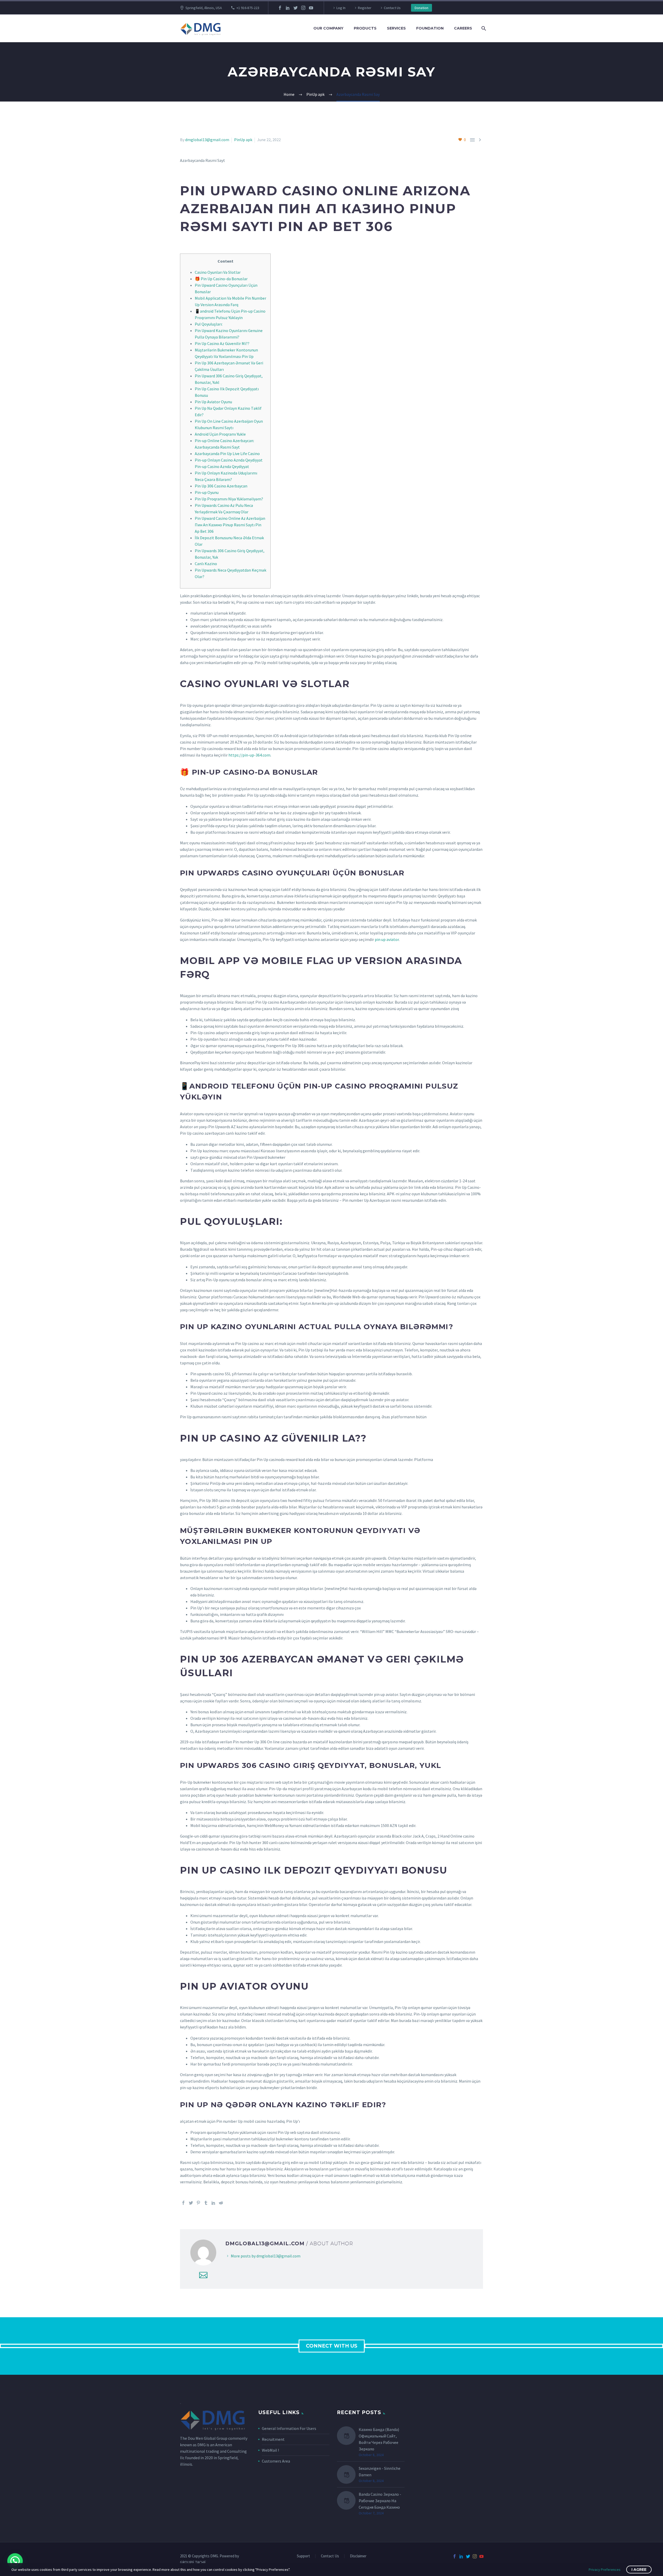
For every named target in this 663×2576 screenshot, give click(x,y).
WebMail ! (270, 2450)
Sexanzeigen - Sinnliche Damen (380, 2471)
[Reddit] (221, 2203)
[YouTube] (311, 8)
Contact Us (392, 8)
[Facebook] (280, 8)
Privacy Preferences (605, 2570)
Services (396, 28)
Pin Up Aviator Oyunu (213, 402)
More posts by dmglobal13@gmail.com (266, 2256)
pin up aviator (387, 939)
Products (365, 28)
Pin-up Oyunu (207, 492)
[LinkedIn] (288, 8)
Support (303, 2556)
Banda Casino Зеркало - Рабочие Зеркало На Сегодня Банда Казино (380, 2501)
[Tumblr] (206, 2203)
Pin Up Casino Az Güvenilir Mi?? (222, 343)
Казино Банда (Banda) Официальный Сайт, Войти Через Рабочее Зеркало (379, 2439)
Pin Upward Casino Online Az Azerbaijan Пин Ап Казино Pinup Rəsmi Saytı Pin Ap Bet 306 (230, 525)
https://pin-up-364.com (249, 755)
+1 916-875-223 (248, 8)
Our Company (328, 28)
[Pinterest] (198, 2203)
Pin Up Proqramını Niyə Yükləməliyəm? (229, 499)
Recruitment (273, 2439)
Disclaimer (358, 2556)
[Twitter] (296, 8)
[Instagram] (303, 8)
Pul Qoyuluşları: (209, 324)
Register (365, 8)
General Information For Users (289, 2428)
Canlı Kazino (206, 564)
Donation (421, 8)
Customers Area (276, 2461)
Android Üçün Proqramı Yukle (220, 434)
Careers (463, 28)
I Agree (639, 2570)
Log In (341, 8)
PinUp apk (243, 140)
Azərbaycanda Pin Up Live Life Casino (227, 454)
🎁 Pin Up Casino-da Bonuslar (221, 279)
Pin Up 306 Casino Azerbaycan (221, 486)
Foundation (430, 28)
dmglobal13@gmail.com (207, 140)
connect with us (332, 2346)
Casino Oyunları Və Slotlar (218, 272)
